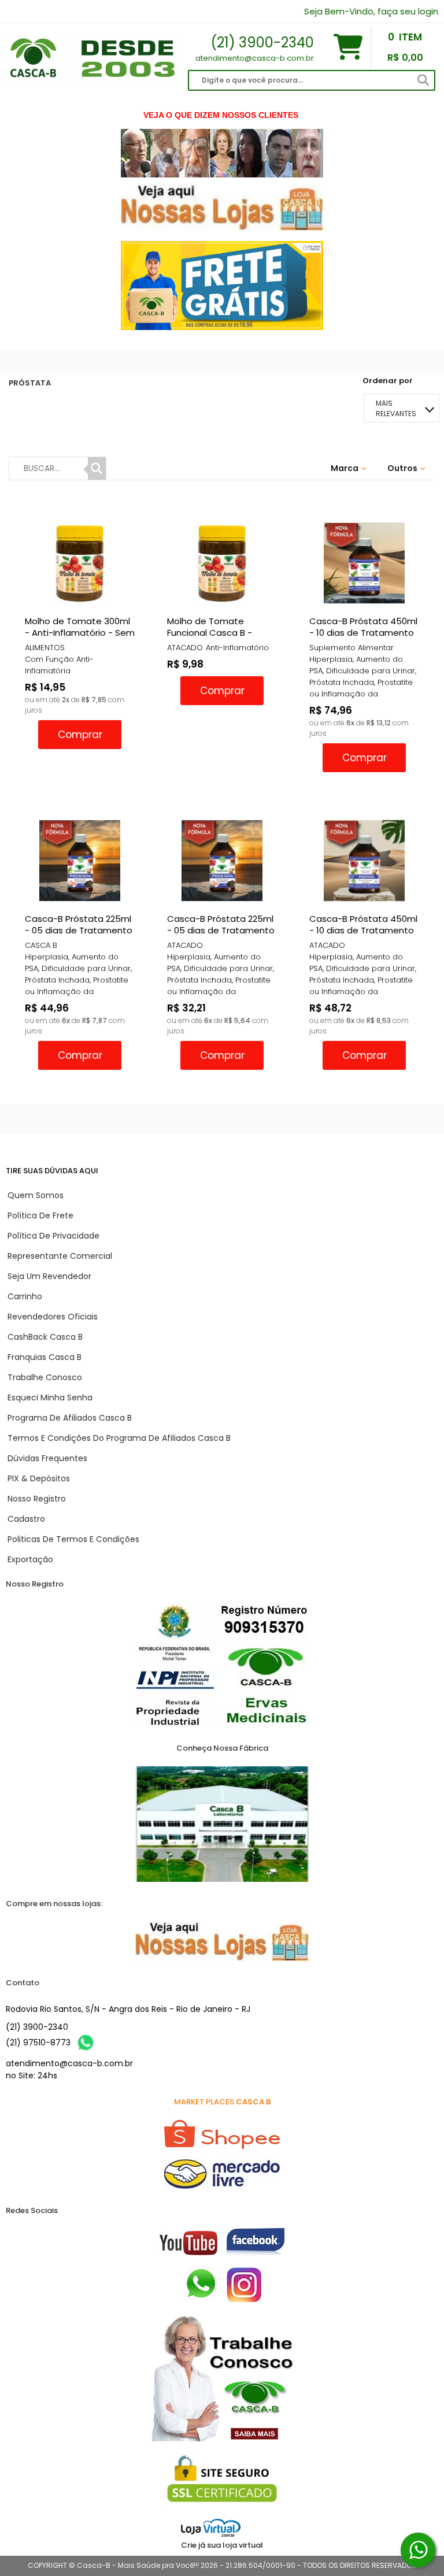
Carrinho (25, 1296)
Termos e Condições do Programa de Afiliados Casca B (119, 1438)
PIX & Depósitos (39, 1478)
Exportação (30, 1559)
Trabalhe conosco (45, 1377)
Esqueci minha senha (50, 1398)
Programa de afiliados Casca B (70, 1418)
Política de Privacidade (53, 1236)
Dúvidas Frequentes (47, 1458)
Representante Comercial (60, 1256)
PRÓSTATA (30, 383)
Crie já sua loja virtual (222, 2545)
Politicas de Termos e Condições (73, 1539)
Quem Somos (36, 1195)
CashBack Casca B (45, 1337)
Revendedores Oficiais (53, 1317)
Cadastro (26, 1519)
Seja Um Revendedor (49, 1276)
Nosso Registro (37, 1499)
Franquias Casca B (45, 1357)
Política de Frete (40, 1215)
